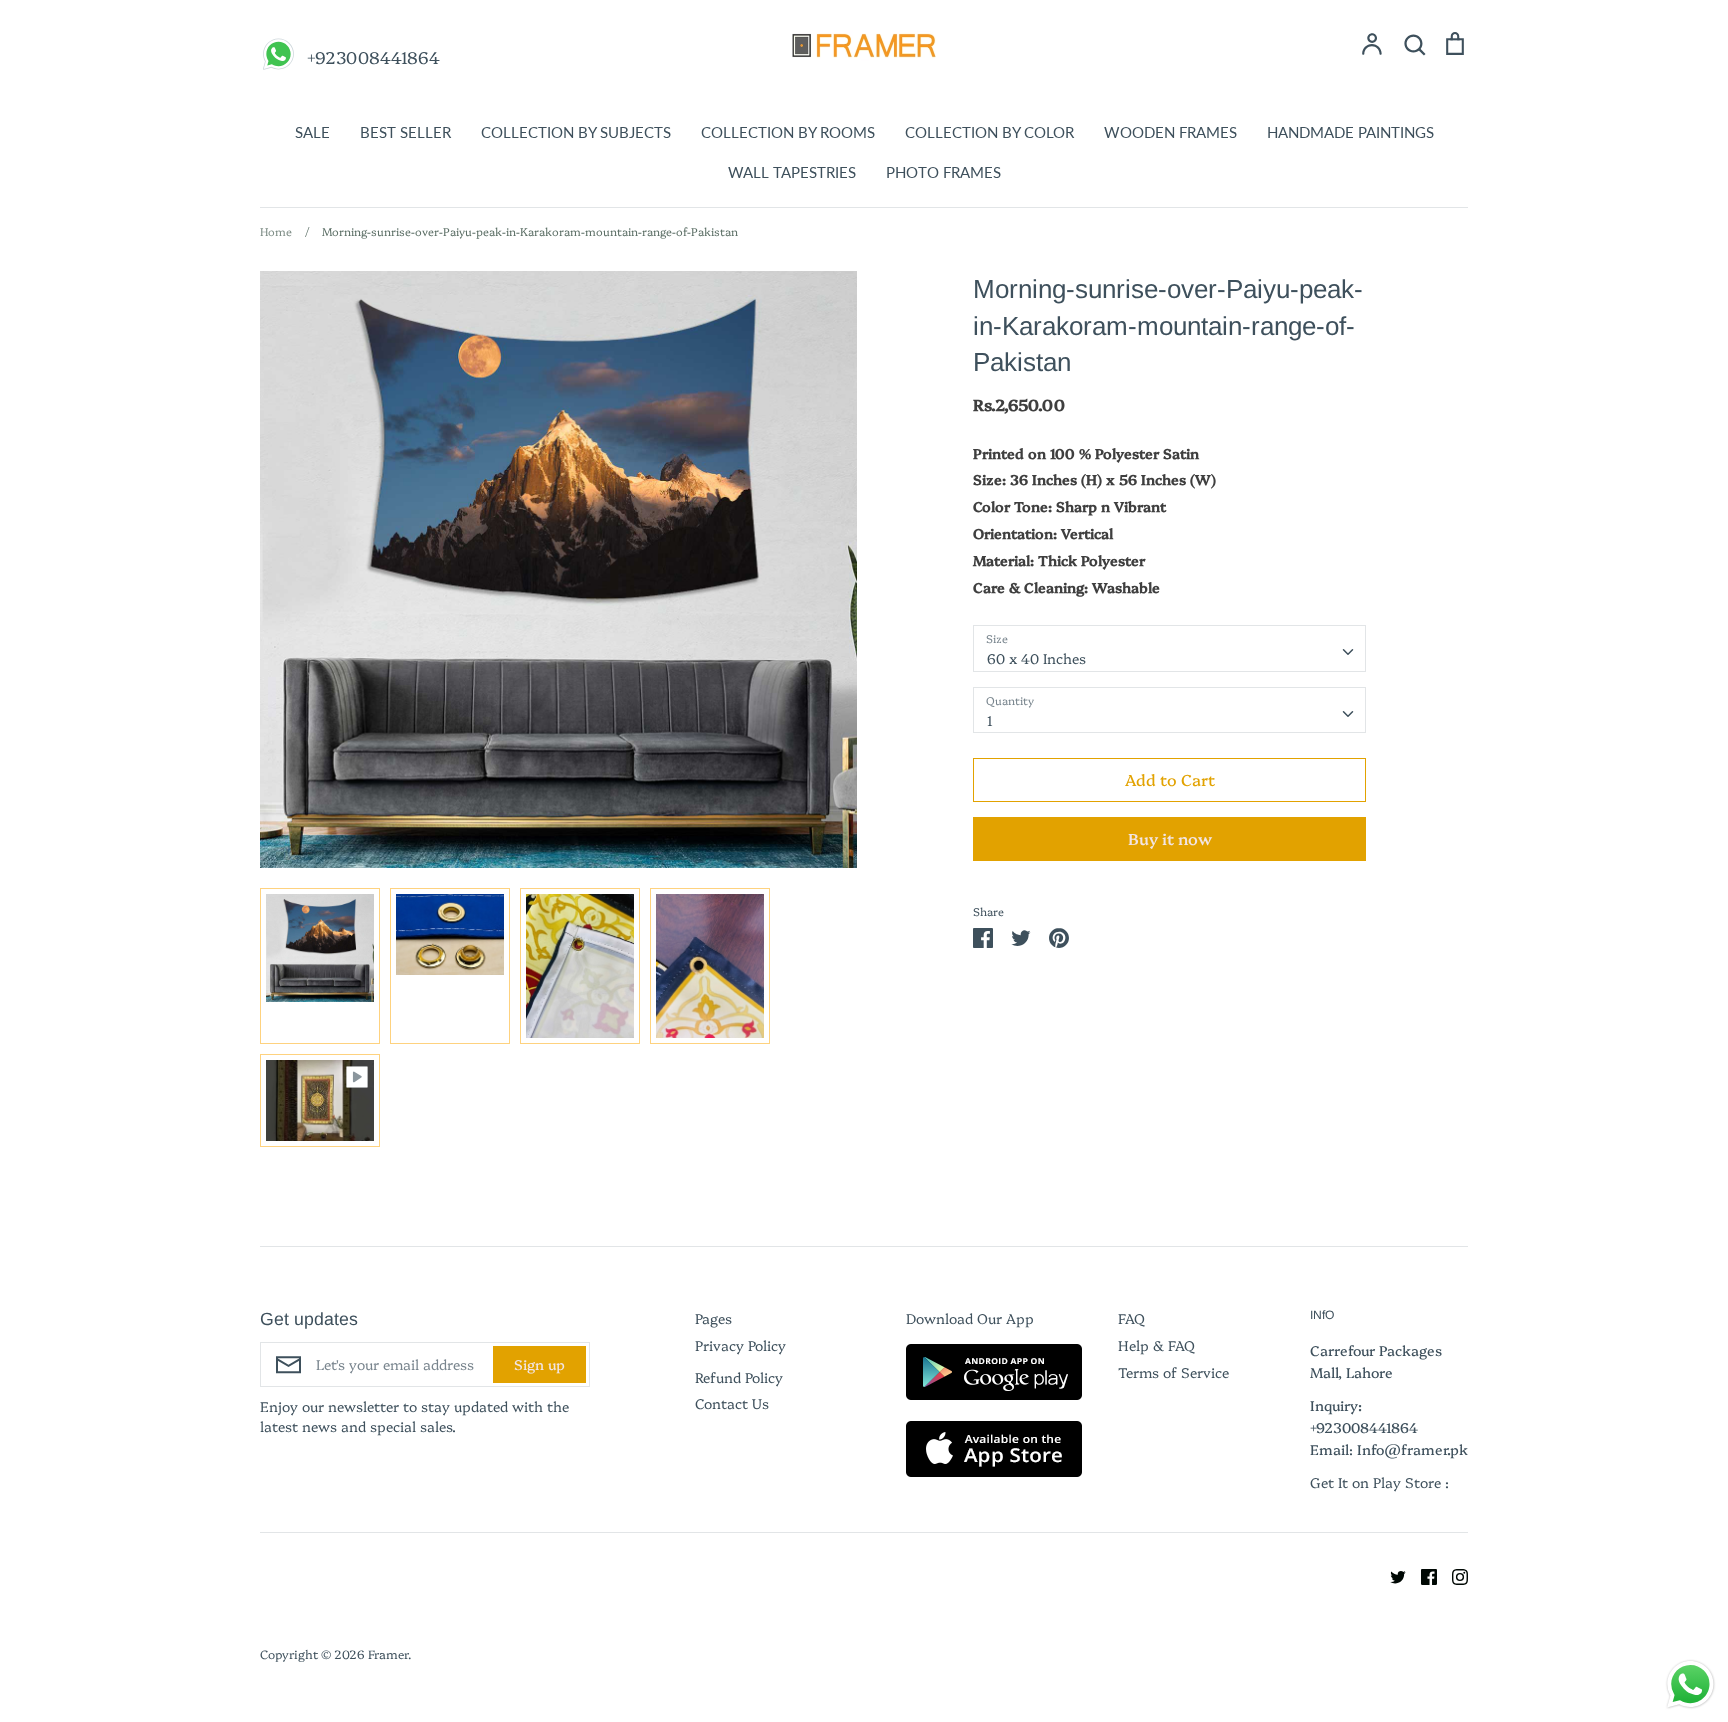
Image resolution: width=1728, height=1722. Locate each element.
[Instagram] (1452, 1574)
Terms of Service (1173, 1372)
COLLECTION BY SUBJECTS (576, 132)
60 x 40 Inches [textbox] (1036, 658)
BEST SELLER (405, 132)
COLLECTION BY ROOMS (788, 132)
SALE (312, 132)
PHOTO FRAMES (943, 172)
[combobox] (1169, 648)
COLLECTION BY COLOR (989, 132)
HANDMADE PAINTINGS (1350, 132)
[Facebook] (1421, 1574)
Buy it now (1170, 838)
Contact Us (732, 1403)
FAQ (1131, 1318)
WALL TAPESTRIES (792, 172)
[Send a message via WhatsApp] (1690, 1684)
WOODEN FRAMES (1170, 132)
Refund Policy (739, 1377)
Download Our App (970, 1318)
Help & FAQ (1156, 1345)
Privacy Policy (740, 1345)
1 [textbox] (990, 720)
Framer (388, 1653)
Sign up (539, 1364)
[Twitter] (1390, 1574)
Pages (713, 1318)
